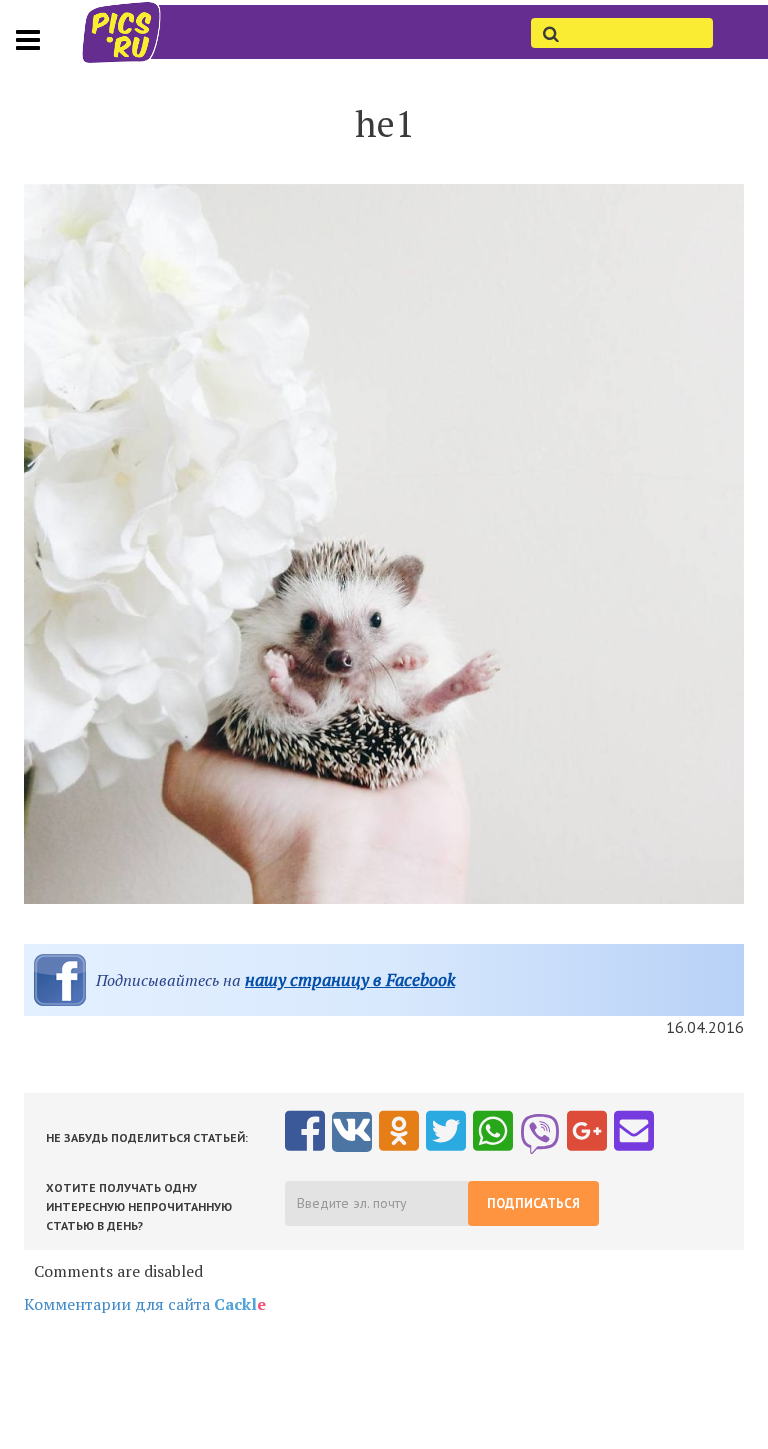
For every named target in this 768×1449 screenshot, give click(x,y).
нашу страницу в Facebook (350, 979)
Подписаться (533, 1203)
